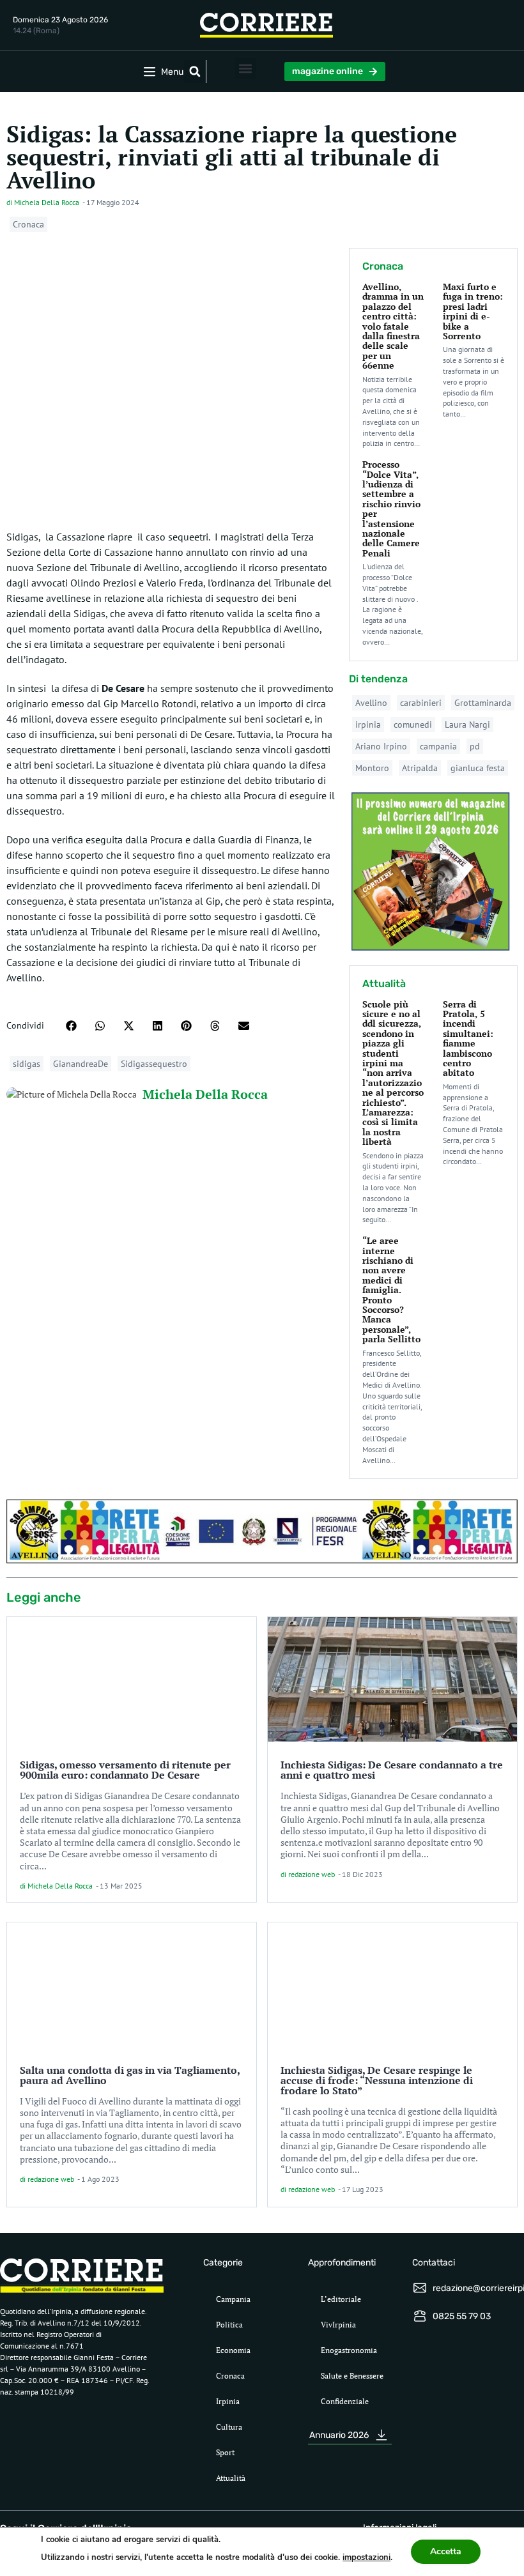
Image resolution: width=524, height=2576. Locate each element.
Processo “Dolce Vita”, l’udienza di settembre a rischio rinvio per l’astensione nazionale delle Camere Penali (391, 509)
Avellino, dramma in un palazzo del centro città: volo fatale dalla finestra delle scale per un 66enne (393, 326)
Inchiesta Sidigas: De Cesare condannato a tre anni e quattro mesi (392, 1770)
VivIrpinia (338, 2325)
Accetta (446, 2551)
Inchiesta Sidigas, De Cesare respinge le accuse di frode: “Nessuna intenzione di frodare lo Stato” (377, 2080)
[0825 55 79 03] (420, 2316)
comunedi (413, 724)
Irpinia (228, 2401)
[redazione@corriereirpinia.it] (420, 2288)
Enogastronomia (349, 2350)
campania (438, 746)
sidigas (27, 1064)
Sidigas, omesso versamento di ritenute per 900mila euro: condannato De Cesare (125, 1770)
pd (475, 746)
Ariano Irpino (381, 746)
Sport (225, 2452)
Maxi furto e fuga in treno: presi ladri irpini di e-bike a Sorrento (473, 311)
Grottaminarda (483, 703)
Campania (233, 2299)
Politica (229, 2325)
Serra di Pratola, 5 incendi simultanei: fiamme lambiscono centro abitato (468, 1039)
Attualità (231, 2478)
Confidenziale (345, 2401)
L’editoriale (341, 2299)
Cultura (229, 2427)
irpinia (368, 724)
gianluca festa (478, 768)
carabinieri (421, 703)
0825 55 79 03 (462, 2316)
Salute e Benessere (352, 2376)
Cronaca (28, 224)
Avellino (371, 703)
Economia (233, 2350)
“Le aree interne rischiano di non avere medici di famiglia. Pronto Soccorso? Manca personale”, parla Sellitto (391, 1290)
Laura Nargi (467, 724)
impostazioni (366, 2557)
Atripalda (420, 768)
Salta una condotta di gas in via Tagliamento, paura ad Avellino (130, 2075)
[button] (195, 72)
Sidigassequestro (154, 1064)
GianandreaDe (81, 1064)
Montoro (372, 768)
